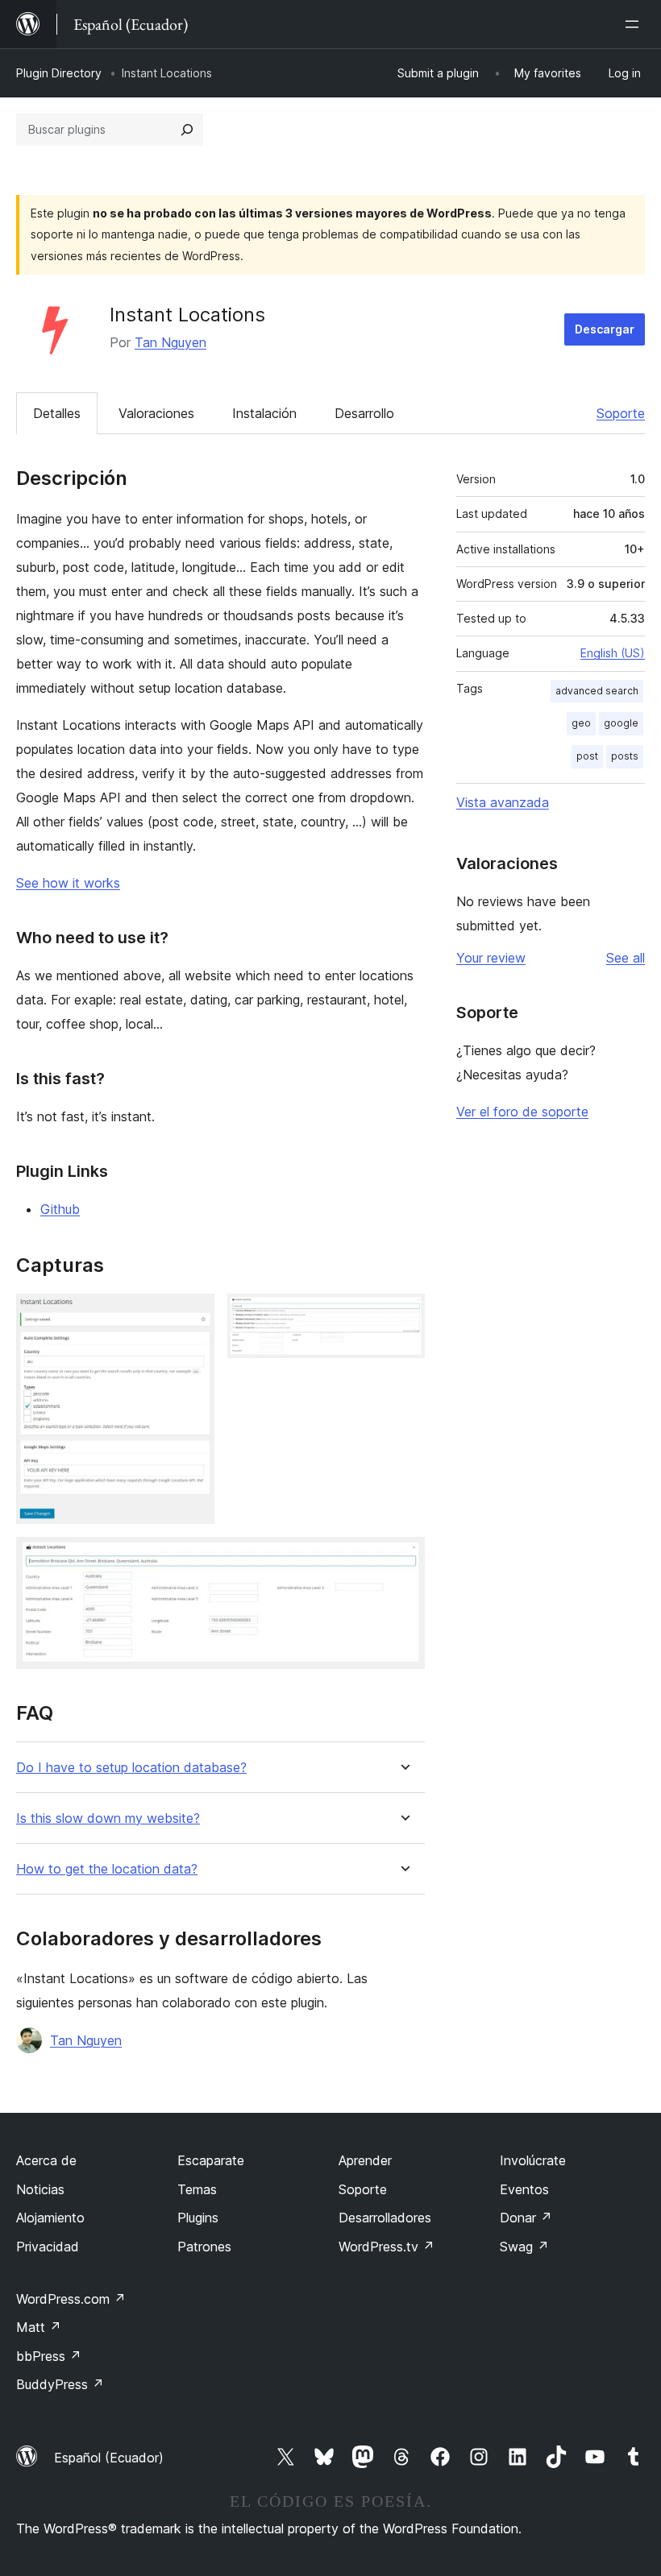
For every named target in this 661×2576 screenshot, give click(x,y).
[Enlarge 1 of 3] (193, 1315)
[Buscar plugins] (187, 130)
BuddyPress (60, 2384)
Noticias (40, 2189)
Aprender (365, 2160)
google (621, 723)
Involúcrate (533, 2160)
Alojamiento (50, 2218)
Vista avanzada (503, 802)
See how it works (68, 883)
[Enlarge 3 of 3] (403, 1559)
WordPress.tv (387, 2247)
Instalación (264, 413)
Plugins (198, 2218)
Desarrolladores (385, 2218)
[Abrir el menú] (635, 24)
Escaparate (211, 2160)
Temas (197, 2189)
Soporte (621, 413)
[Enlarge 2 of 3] (403, 1315)
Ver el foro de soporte (522, 1112)
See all (626, 958)
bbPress (49, 2356)
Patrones (204, 2247)
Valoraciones (156, 413)
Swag (524, 2247)
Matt (39, 2327)
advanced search (597, 691)
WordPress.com (71, 2299)
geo (581, 723)
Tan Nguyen (170, 342)
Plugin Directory (59, 73)
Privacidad (48, 2247)
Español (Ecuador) (109, 2458)
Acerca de (46, 2160)
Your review (491, 958)
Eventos (524, 2189)
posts (625, 756)
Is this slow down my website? (108, 1818)
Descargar (605, 329)
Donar (526, 2218)
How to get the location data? (107, 1869)
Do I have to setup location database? (131, 1768)
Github (60, 1209)
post (587, 756)
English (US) (613, 653)
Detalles (57, 413)
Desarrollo (364, 413)
